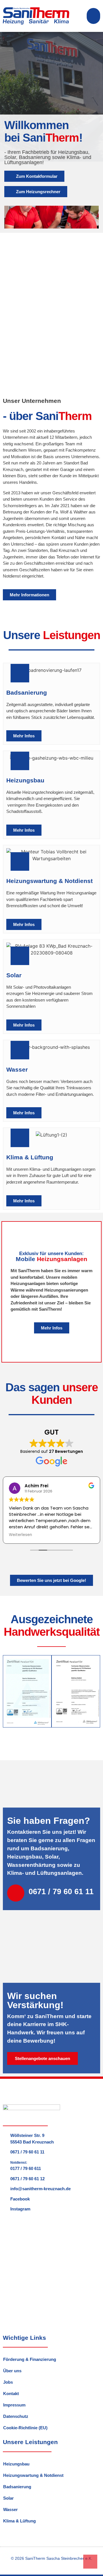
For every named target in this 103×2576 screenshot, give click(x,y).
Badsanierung (17, 2487)
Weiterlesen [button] (20, 1535)
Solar (8, 2498)
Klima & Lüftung (19, 2521)
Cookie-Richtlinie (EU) (25, 2428)
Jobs (8, 2382)
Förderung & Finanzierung (30, 2359)
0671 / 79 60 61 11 (61, 1892)
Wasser (10, 2509)
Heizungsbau (16, 2464)
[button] (94, 16)
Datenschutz (16, 2416)
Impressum (14, 2405)
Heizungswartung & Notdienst (33, 2475)
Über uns (12, 2371)
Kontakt (11, 2394)
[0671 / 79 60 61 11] (16, 1893)
